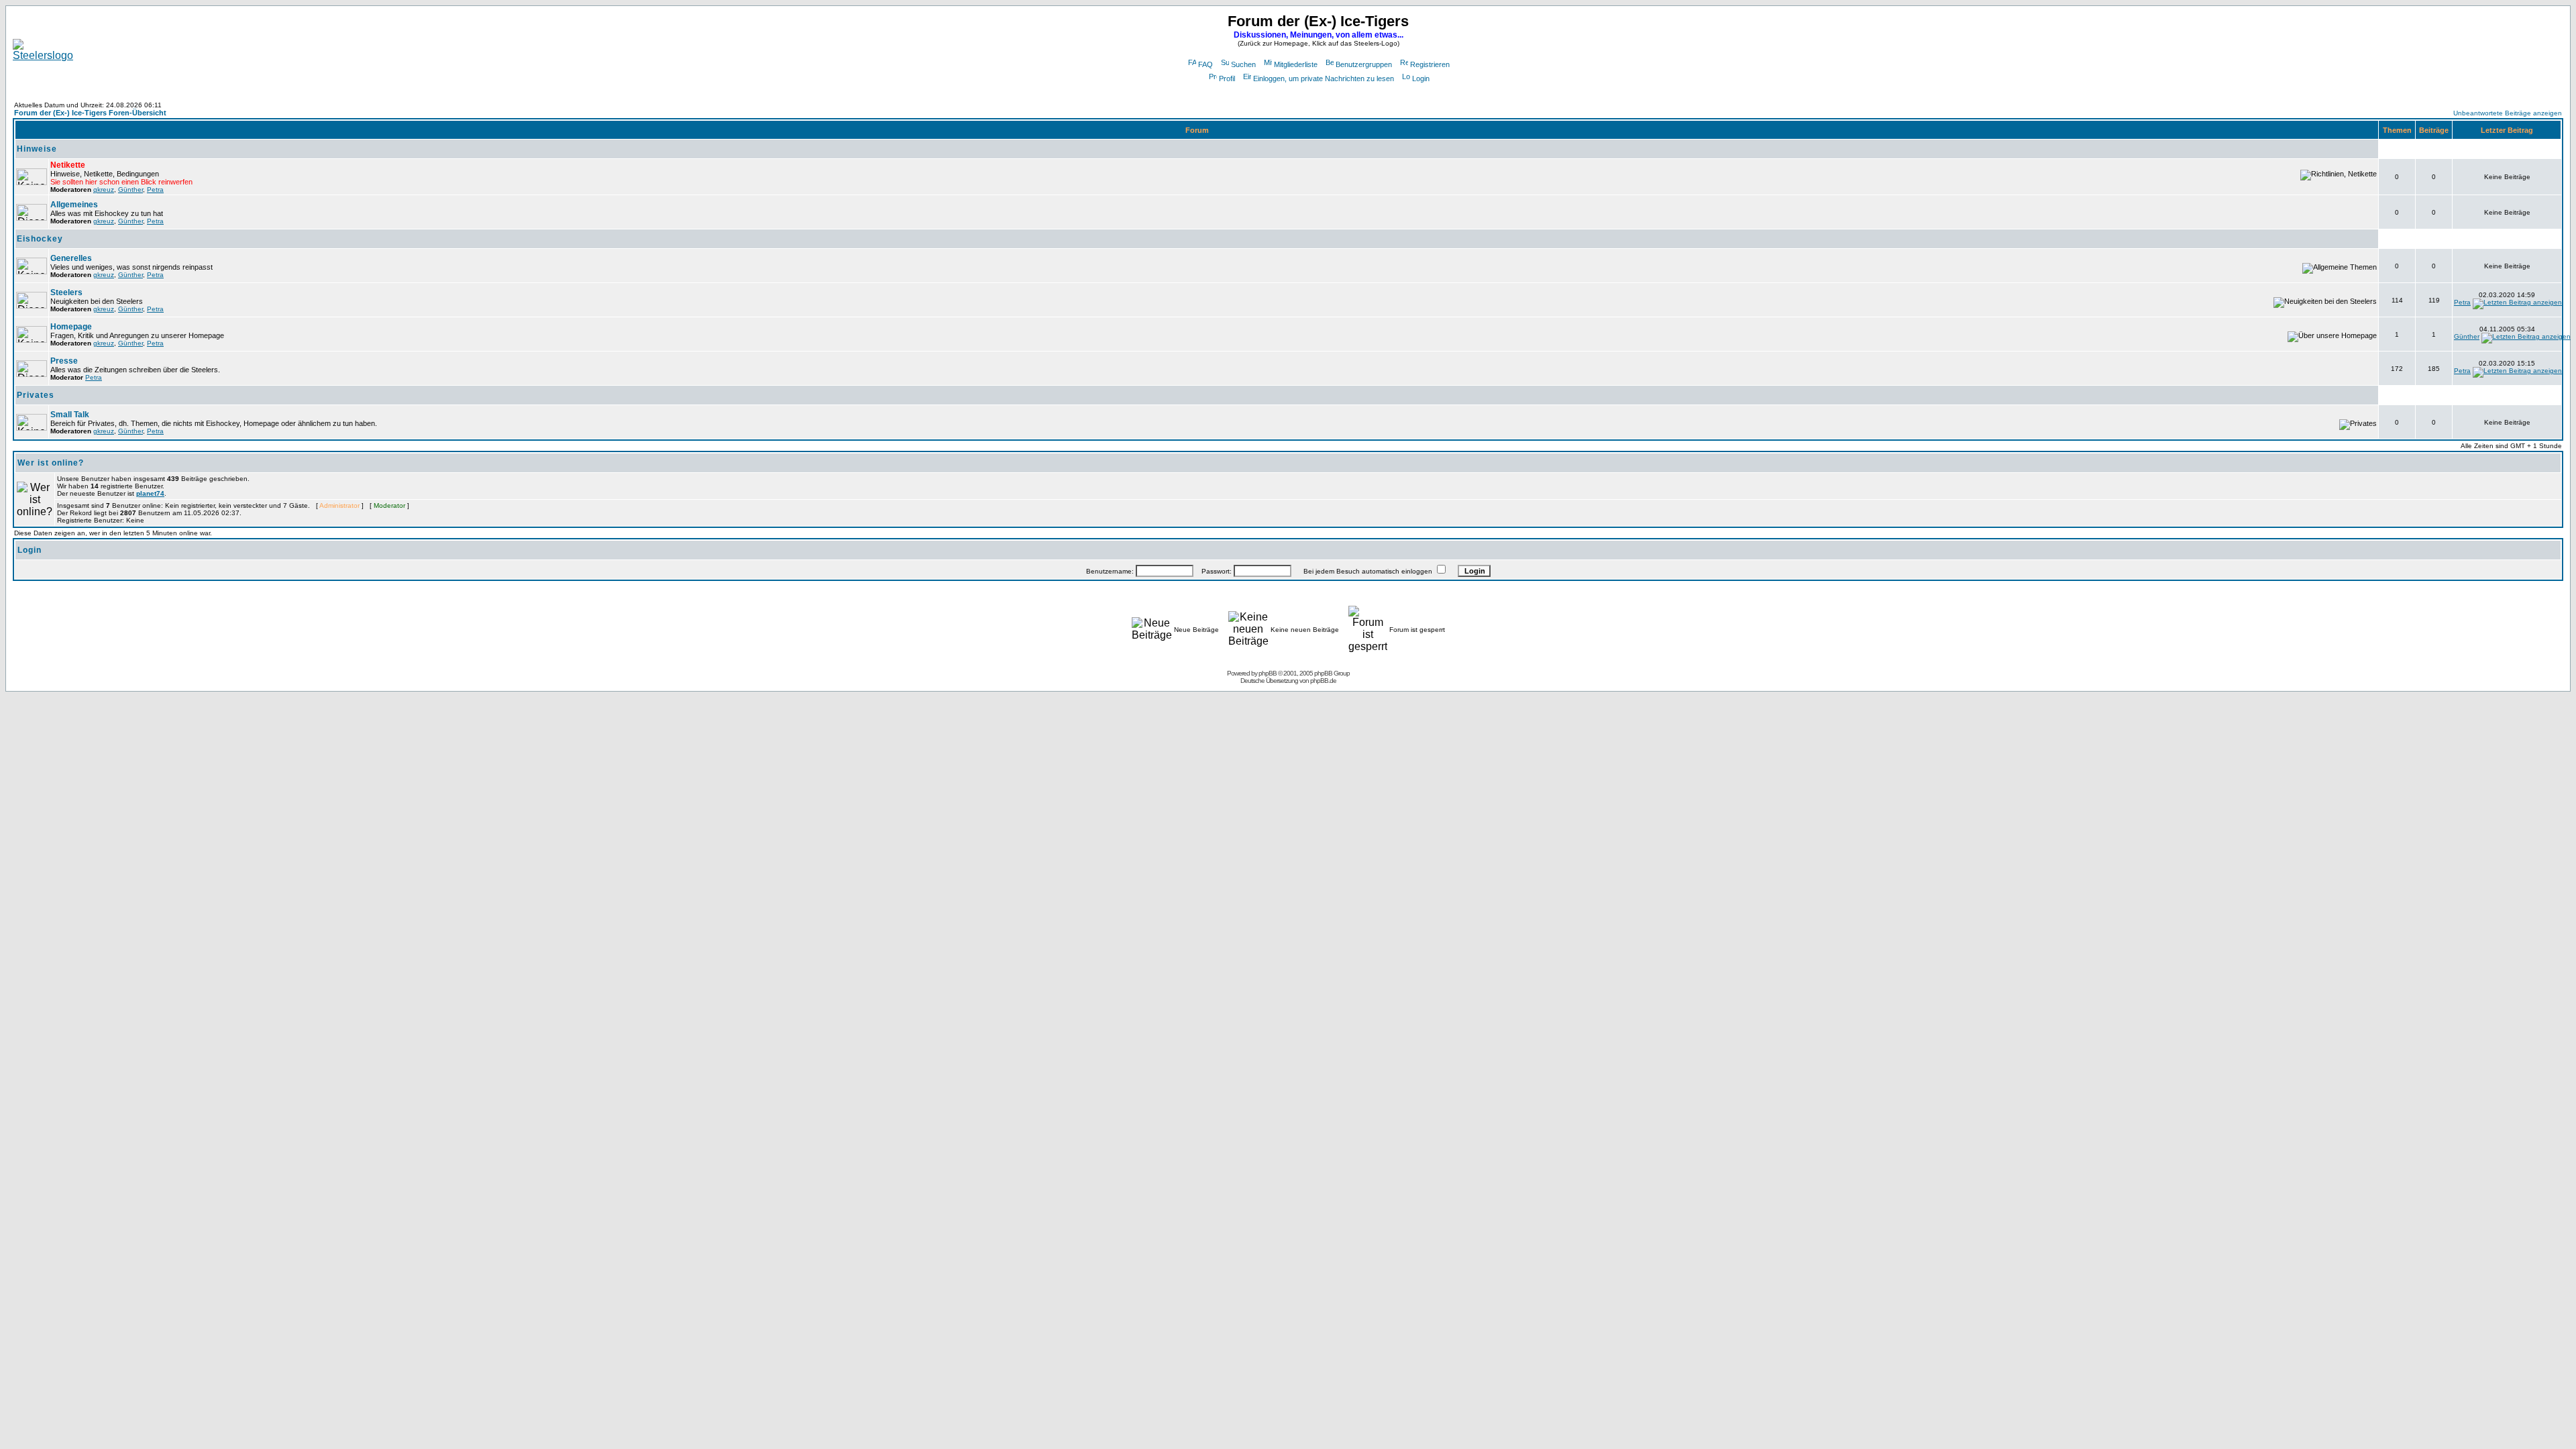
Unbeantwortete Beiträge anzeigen (2508, 113)
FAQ (1205, 64)
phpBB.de (1323, 681)
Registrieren (1430, 64)
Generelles (71, 258)
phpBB (1268, 673)
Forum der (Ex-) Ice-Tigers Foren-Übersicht (90, 113)
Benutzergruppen (1364, 64)
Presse (64, 361)
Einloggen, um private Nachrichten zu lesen (1324, 78)
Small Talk (70, 415)
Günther (130, 190)
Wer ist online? (51, 463)
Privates (36, 395)
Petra (155, 190)
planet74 (150, 493)
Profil (1227, 78)
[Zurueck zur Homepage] (43, 55)
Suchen (1243, 64)
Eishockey (40, 239)
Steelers (66, 292)
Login (1421, 78)
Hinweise (37, 149)
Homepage (71, 327)
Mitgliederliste (1296, 64)
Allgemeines (74, 205)
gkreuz (104, 190)
